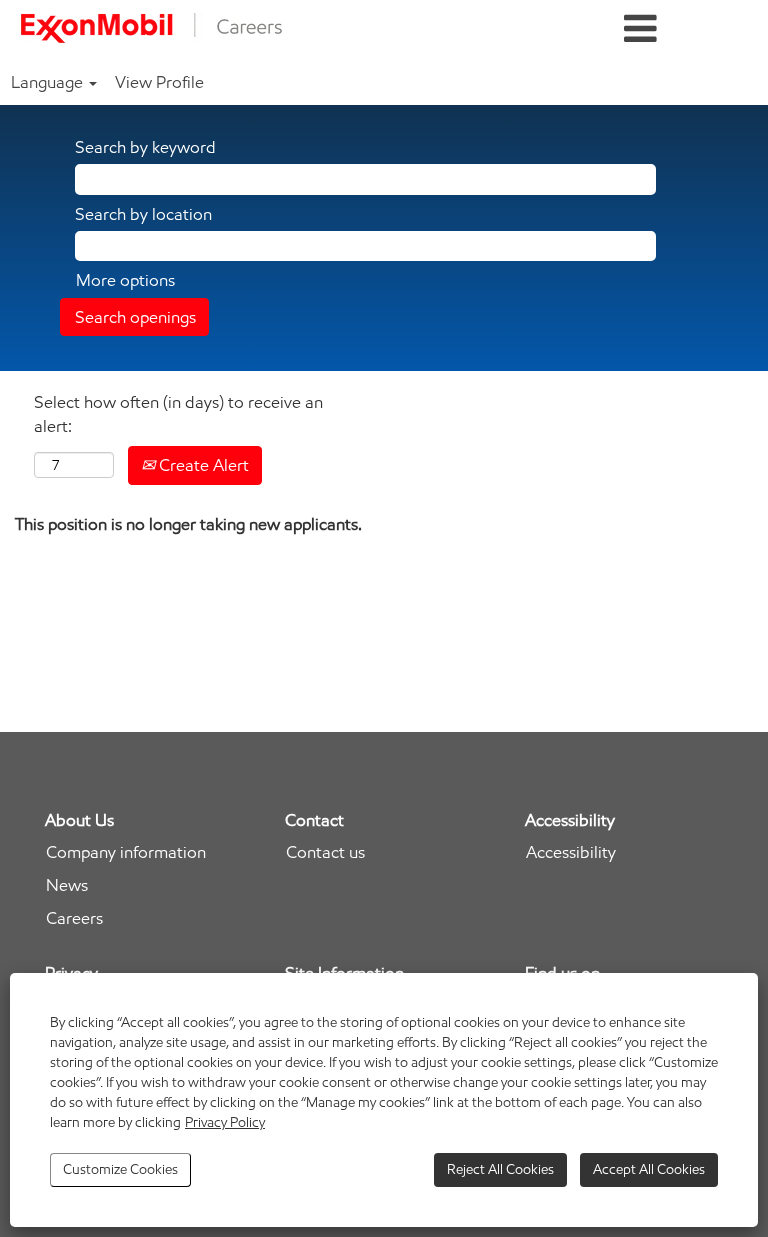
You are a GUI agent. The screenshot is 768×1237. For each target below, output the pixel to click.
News (67, 885)
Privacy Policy (225, 1122)
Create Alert (202, 465)
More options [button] (125, 280)
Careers (74, 918)
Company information (126, 852)
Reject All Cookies (500, 1169)
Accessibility (571, 852)
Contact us (325, 852)
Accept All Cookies (649, 1169)
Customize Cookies (120, 1169)
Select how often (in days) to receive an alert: (178, 414)
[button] (640, 29)
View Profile (159, 82)
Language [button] (49, 82)
